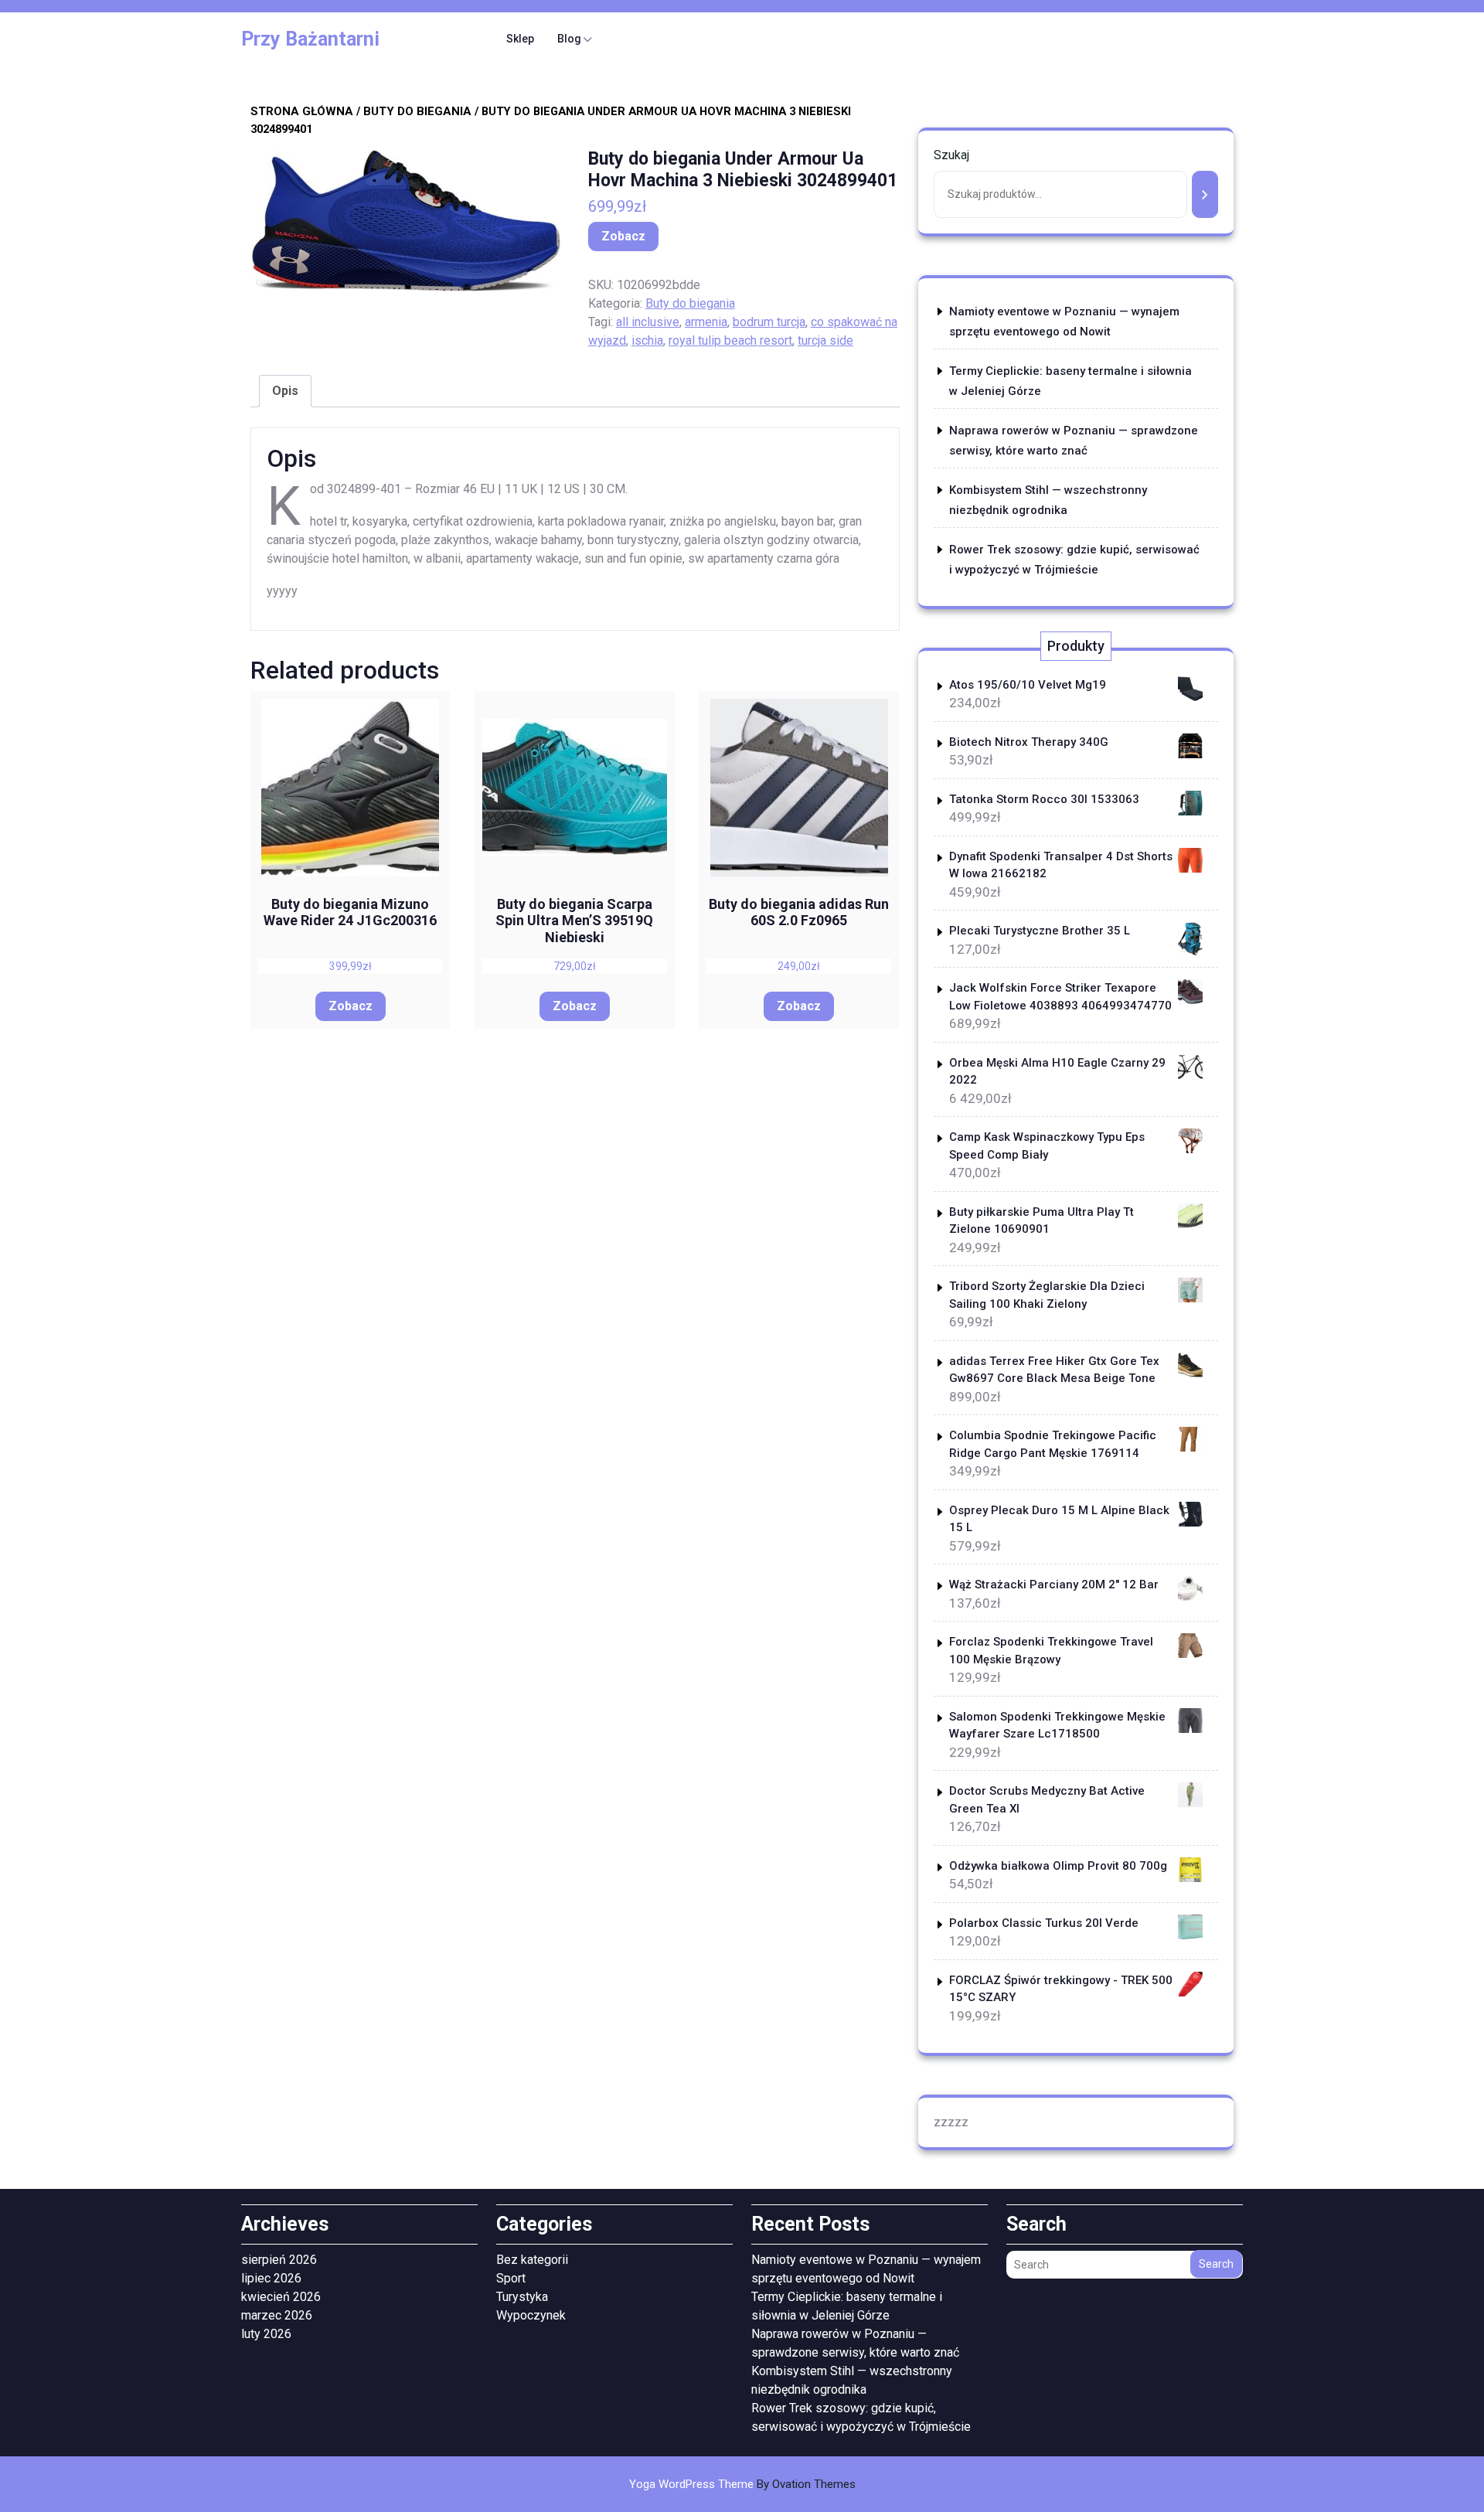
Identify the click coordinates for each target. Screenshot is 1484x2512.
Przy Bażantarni (310, 39)
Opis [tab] (285, 391)
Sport (511, 2278)
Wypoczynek (531, 2315)
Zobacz (623, 236)
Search (1216, 2264)
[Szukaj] (1205, 194)
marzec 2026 (277, 2315)
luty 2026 (266, 2334)
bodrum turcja (769, 322)
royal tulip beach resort (730, 340)
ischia (647, 340)
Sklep (520, 39)
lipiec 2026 (271, 2278)
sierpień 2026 (279, 2260)
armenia (706, 322)
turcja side (825, 340)
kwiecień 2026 (281, 2297)
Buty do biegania (417, 111)
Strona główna (302, 111)
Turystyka (522, 2297)
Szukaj (951, 155)
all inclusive (648, 322)
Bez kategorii (532, 2260)
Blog (569, 39)
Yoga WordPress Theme (742, 2484)
